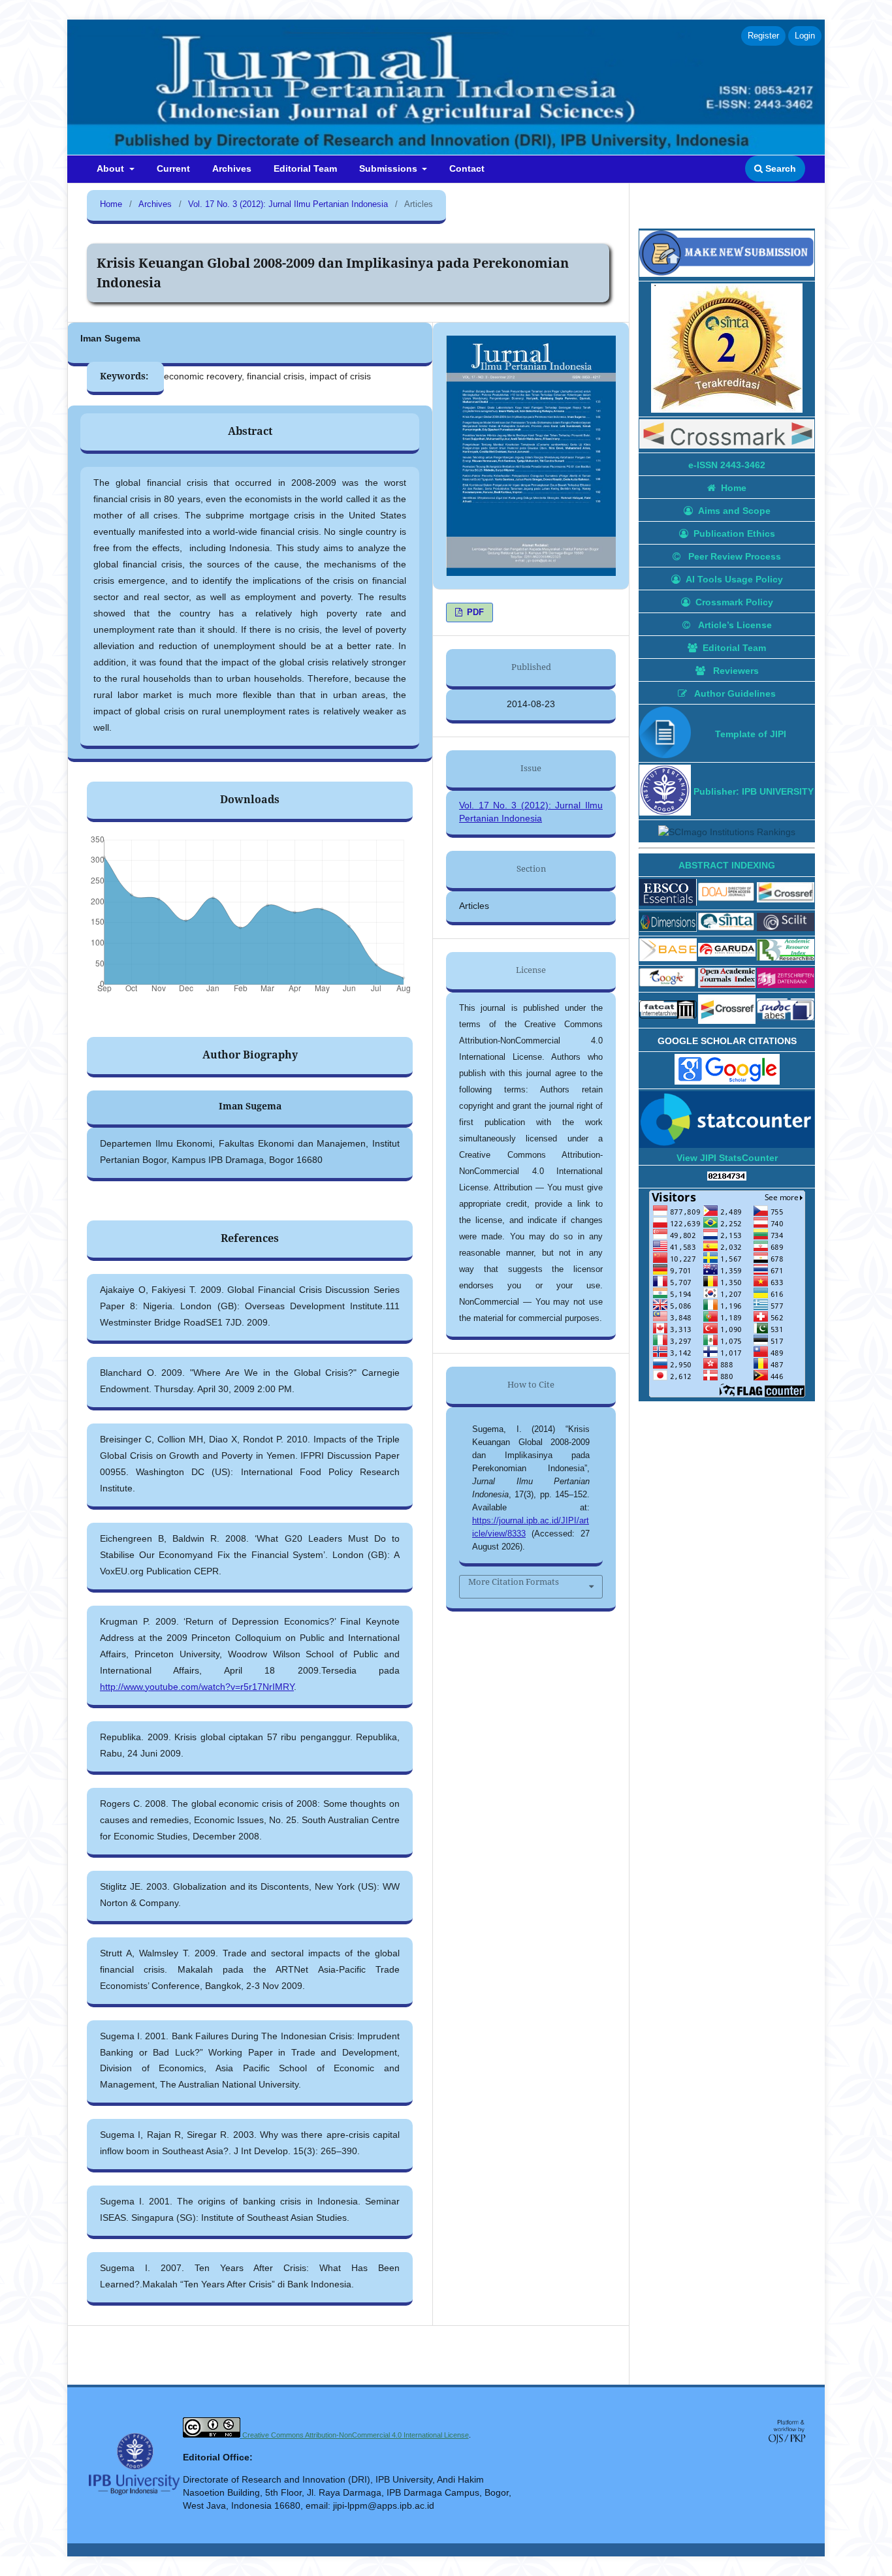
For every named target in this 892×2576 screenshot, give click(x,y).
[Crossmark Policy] (727, 436)
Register (763, 36)
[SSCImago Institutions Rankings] (727, 832)
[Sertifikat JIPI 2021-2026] (727, 350)
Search (779, 168)
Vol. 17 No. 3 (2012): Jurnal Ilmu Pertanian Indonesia (288, 204)
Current (173, 168)
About (112, 168)
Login (805, 36)
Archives (232, 168)
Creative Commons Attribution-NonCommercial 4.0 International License (356, 2435)
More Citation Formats (514, 1582)
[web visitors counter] (727, 1177)
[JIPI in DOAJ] (727, 894)
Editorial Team (305, 168)
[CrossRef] (786, 894)
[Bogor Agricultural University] (665, 791)
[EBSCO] (668, 894)
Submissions (390, 168)
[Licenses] (213, 2435)
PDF (474, 612)
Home (111, 204)
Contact (467, 168)
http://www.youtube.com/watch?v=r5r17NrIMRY (197, 1687)
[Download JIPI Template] (665, 734)
